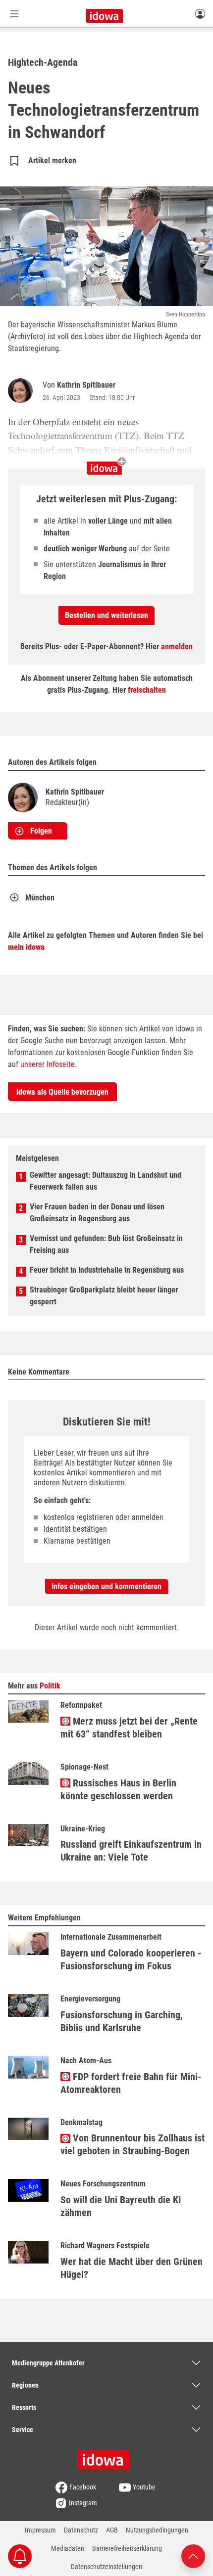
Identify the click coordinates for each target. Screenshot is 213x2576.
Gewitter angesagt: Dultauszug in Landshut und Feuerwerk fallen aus (106, 1181)
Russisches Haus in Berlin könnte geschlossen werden (118, 1789)
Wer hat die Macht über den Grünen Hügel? (132, 2268)
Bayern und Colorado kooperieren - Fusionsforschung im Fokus (131, 1959)
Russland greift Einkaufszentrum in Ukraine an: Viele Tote (131, 1851)
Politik (50, 1686)
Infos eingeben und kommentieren (106, 1586)
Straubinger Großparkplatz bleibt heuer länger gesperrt (104, 1296)
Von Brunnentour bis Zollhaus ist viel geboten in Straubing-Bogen (133, 2144)
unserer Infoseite (48, 1064)
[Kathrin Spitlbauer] (22, 391)
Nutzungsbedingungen (157, 2530)
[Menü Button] (14, 14)
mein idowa (26, 947)
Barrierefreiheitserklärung (127, 2548)
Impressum (40, 2530)
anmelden (177, 646)
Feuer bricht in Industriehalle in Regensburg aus (107, 1270)
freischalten (147, 690)
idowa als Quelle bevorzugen (62, 1092)
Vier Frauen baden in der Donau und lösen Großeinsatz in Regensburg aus (97, 1213)
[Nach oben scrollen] (193, 2555)
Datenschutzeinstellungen (106, 2567)
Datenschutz (81, 2530)
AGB (112, 2530)
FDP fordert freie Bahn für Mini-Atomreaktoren (131, 2083)
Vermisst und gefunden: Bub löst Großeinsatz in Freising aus (106, 1244)
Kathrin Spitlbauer (86, 385)
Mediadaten (68, 2548)
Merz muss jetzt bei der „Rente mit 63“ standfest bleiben (129, 1728)
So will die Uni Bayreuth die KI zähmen (121, 2206)
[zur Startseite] (106, 2456)
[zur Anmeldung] (200, 13)
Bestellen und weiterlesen (106, 615)
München (40, 898)
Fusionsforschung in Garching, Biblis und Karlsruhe (122, 2021)
